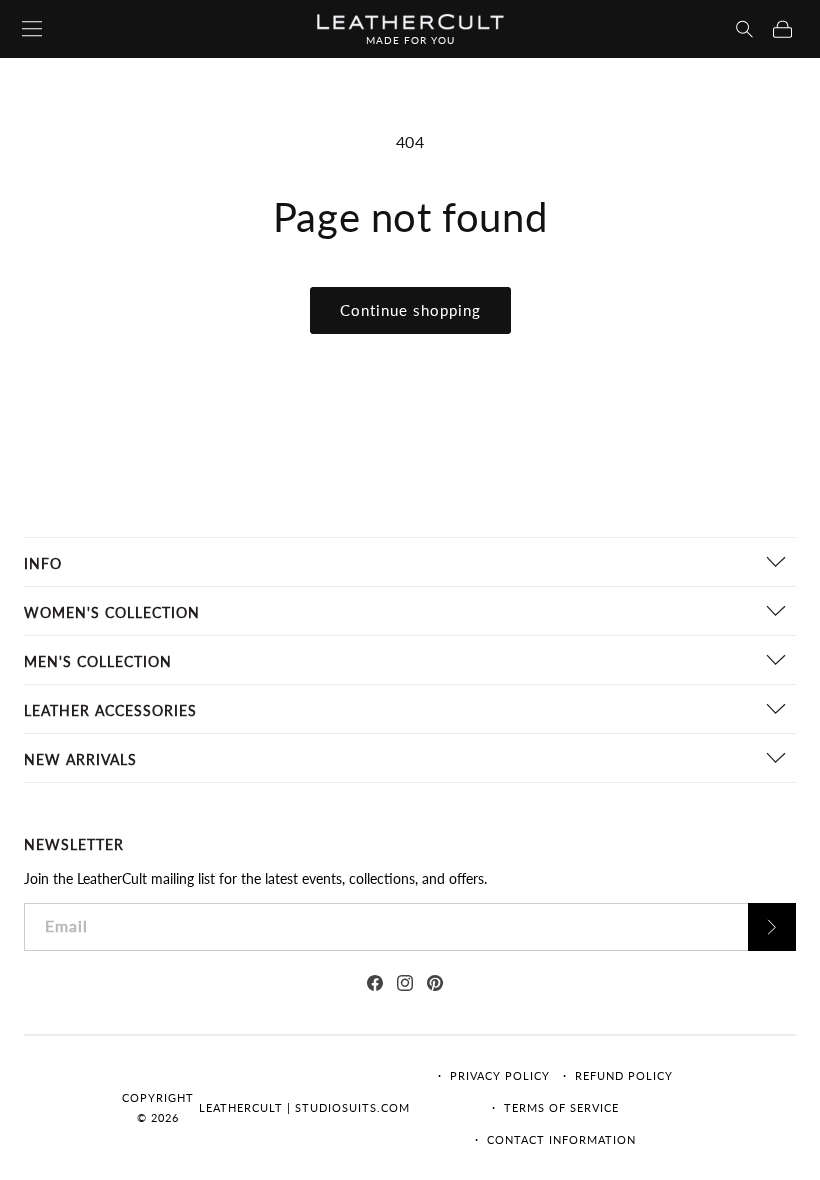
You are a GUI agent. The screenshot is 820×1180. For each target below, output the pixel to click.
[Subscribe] (772, 927)
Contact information (561, 1139)
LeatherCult (241, 1107)
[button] (744, 29)
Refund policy (624, 1075)
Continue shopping (410, 310)
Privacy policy (500, 1075)
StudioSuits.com (352, 1107)
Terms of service (561, 1107)
